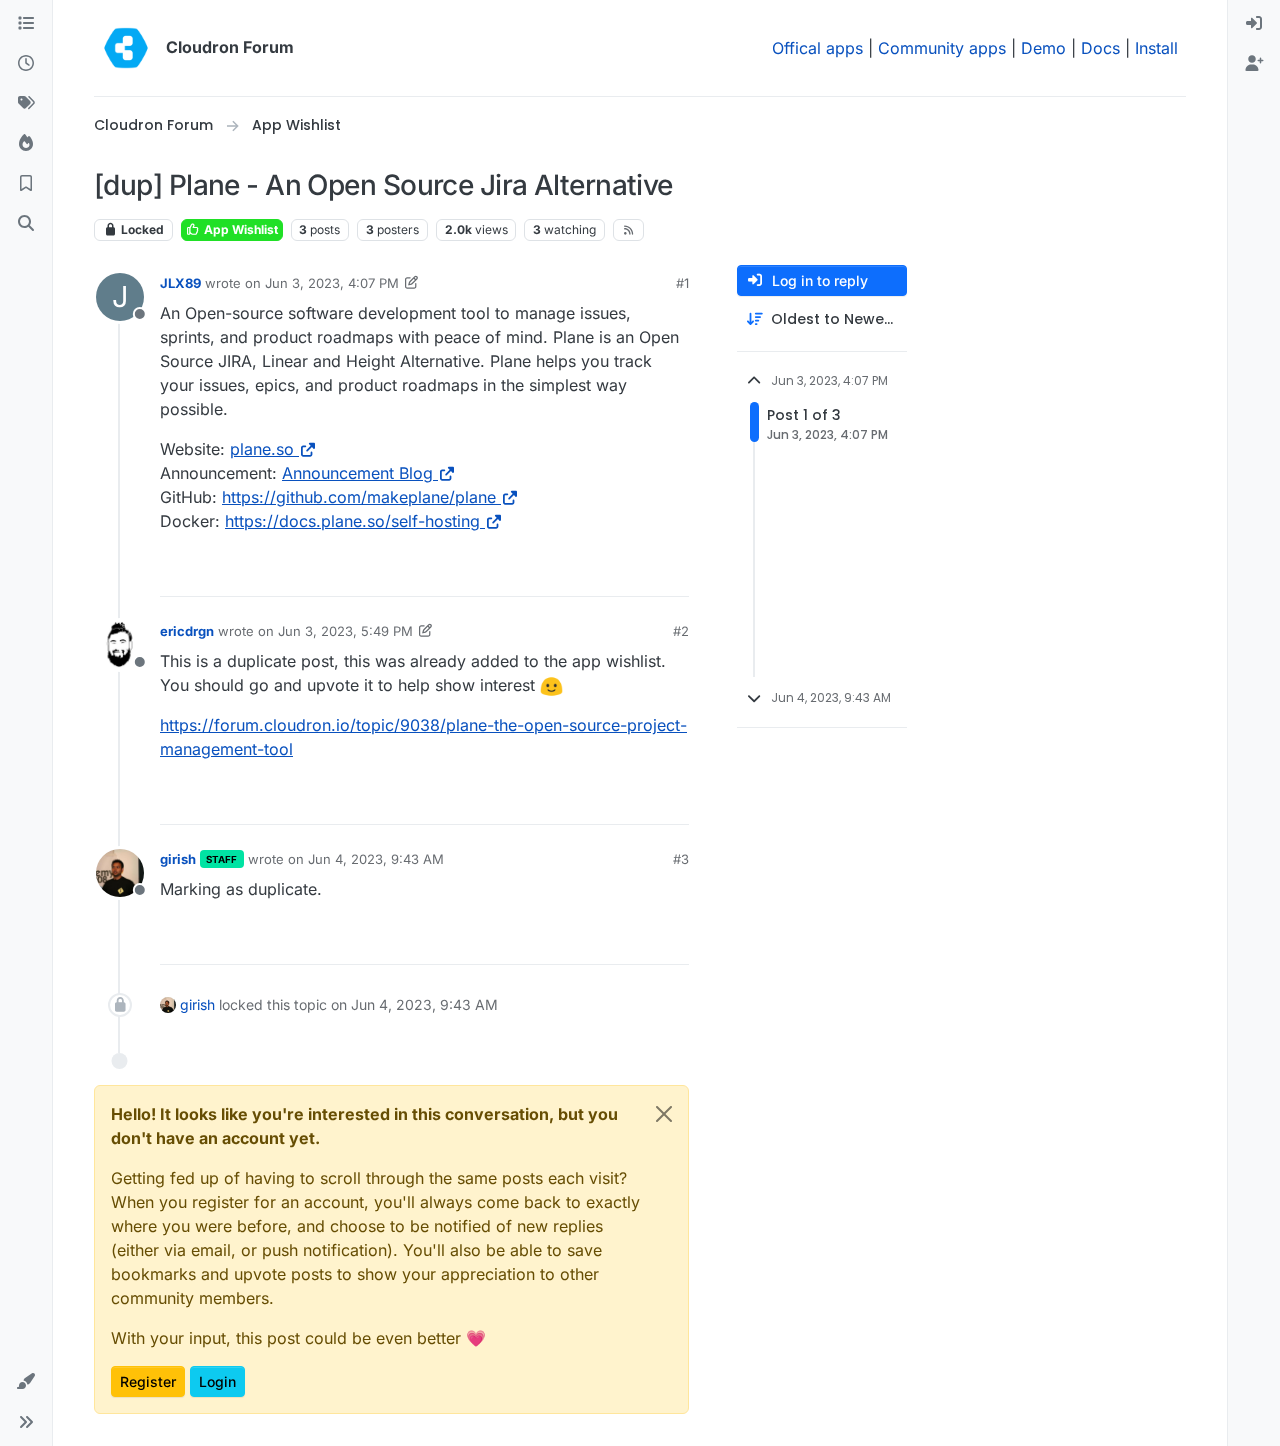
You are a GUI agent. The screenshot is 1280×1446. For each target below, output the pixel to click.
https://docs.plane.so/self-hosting (352, 521)
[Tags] (26, 104)
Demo (1043, 48)
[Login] (1254, 24)
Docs (1100, 48)
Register (148, 1381)
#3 (681, 859)
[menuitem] (1254, 24)
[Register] (1254, 64)
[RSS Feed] (628, 230)
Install (1156, 48)
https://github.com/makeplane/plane (359, 497)
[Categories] (26, 24)
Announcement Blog (357, 473)
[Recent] (26, 64)
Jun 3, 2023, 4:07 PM (332, 283)
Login (217, 1381)
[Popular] (26, 144)
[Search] (26, 224)
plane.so (262, 449)
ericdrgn (187, 631)
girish (178, 859)
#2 (681, 631)
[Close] (664, 1114)
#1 (682, 283)
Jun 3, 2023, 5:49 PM (345, 631)
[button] (26, 1382)
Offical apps (817, 48)
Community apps (942, 48)
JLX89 (180, 283)
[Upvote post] (641, 572)
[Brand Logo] (126, 48)
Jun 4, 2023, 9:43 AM (376, 859)
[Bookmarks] (26, 184)
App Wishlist (239, 229)
